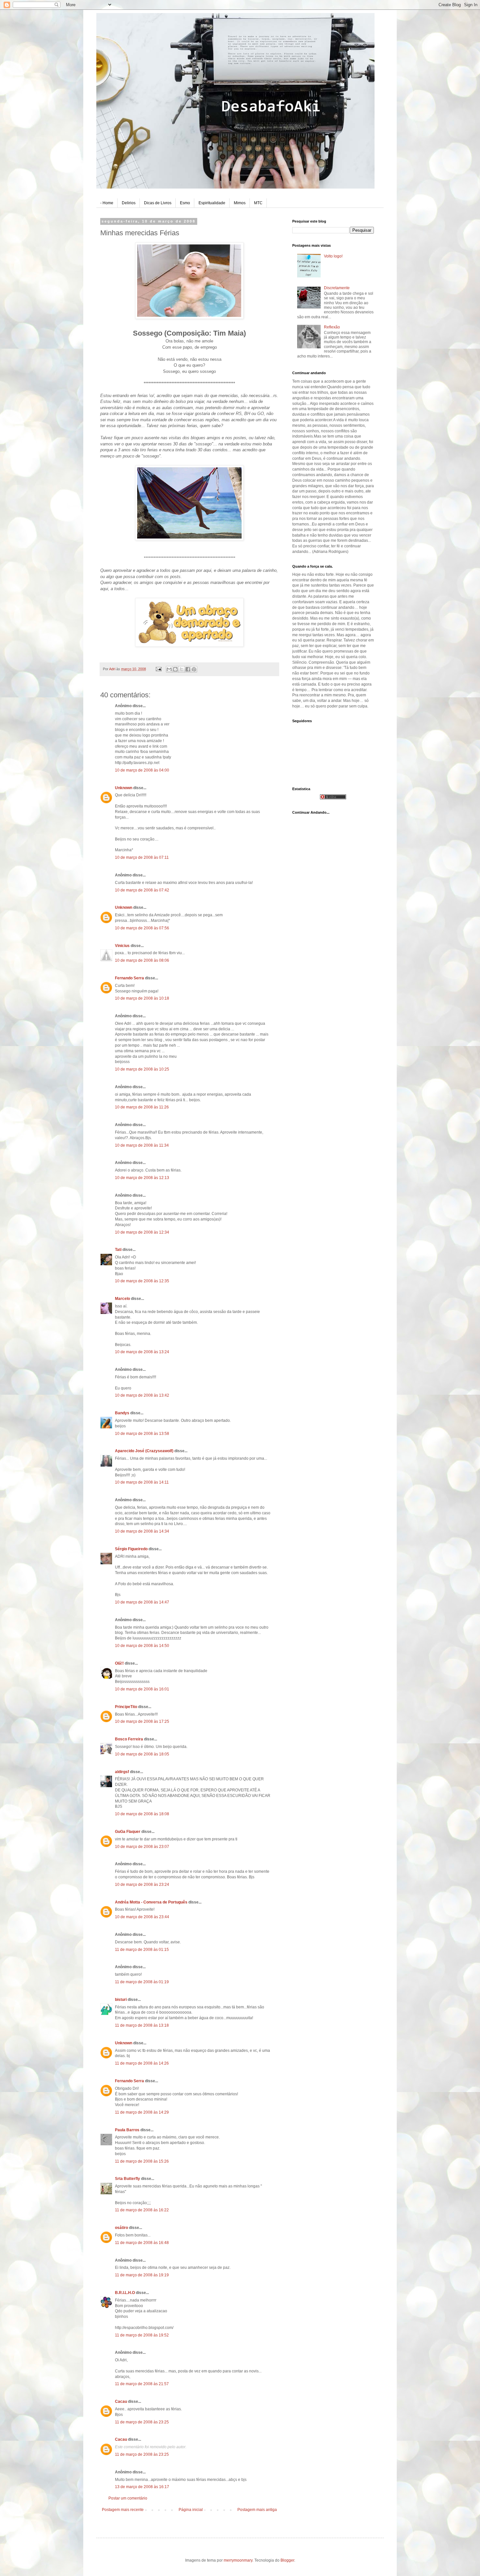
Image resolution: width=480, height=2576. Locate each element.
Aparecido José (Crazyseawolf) (144, 1451)
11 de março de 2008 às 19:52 (142, 2335)
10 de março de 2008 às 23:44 (142, 1917)
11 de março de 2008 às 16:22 (142, 2210)
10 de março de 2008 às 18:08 (142, 1814)
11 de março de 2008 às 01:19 (142, 1982)
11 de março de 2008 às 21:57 (142, 2384)
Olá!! (119, 1663)
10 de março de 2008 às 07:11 (142, 857)
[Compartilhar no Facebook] (188, 669)
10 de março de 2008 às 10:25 (142, 1069)
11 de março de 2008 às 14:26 (142, 2063)
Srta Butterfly (128, 2179)
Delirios (129, 203)
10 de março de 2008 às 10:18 (142, 998)
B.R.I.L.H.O (125, 2293)
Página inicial (191, 2510)
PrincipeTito (126, 1707)
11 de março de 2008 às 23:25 (142, 2422)
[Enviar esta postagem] (158, 669)
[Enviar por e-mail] (169, 669)
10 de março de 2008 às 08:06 (142, 960)
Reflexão (332, 327)
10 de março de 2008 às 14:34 (142, 1531)
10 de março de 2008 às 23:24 (142, 1885)
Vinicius (122, 946)
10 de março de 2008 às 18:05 (142, 1754)
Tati (118, 1250)
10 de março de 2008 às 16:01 (142, 1689)
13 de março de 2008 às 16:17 (142, 2487)
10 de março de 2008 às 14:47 (142, 1602)
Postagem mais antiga (257, 2510)
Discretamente (337, 288)
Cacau (121, 2401)
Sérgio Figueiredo (131, 1549)
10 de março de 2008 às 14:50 (142, 1646)
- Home (107, 203)
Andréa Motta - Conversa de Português (151, 1902)
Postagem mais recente (123, 2510)
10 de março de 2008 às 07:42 (142, 890)
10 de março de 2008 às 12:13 (142, 1178)
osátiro (121, 2228)
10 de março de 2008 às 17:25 (142, 1721)
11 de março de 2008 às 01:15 (142, 1950)
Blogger (287, 2560)
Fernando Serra (129, 978)
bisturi (121, 2000)
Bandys (122, 1413)
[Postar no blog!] (175, 669)
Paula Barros (127, 2130)
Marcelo (122, 1299)
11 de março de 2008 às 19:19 (142, 2275)
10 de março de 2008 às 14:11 (142, 1482)
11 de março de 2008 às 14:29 (142, 2112)
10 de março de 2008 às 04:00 (142, 770)
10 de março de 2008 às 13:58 (142, 1434)
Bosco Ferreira (129, 1739)
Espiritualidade (212, 203)
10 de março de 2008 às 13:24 (142, 1352)
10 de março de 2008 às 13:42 (142, 1395)
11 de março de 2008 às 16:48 (142, 2243)
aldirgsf (122, 1772)
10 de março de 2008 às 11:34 (142, 1145)
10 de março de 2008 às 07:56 (142, 928)
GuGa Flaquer (128, 1832)
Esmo (185, 203)
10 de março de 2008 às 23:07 (142, 1847)
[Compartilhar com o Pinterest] (194, 669)
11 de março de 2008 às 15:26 (142, 2161)
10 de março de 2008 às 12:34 (142, 1232)
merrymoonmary (238, 2560)
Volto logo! (333, 256)
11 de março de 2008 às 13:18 (142, 2025)
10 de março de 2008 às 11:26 (142, 1107)
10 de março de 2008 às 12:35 (142, 1281)
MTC (258, 203)
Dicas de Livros (158, 203)
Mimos (240, 203)
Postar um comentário (128, 2498)
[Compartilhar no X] (182, 669)
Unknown (124, 788)
